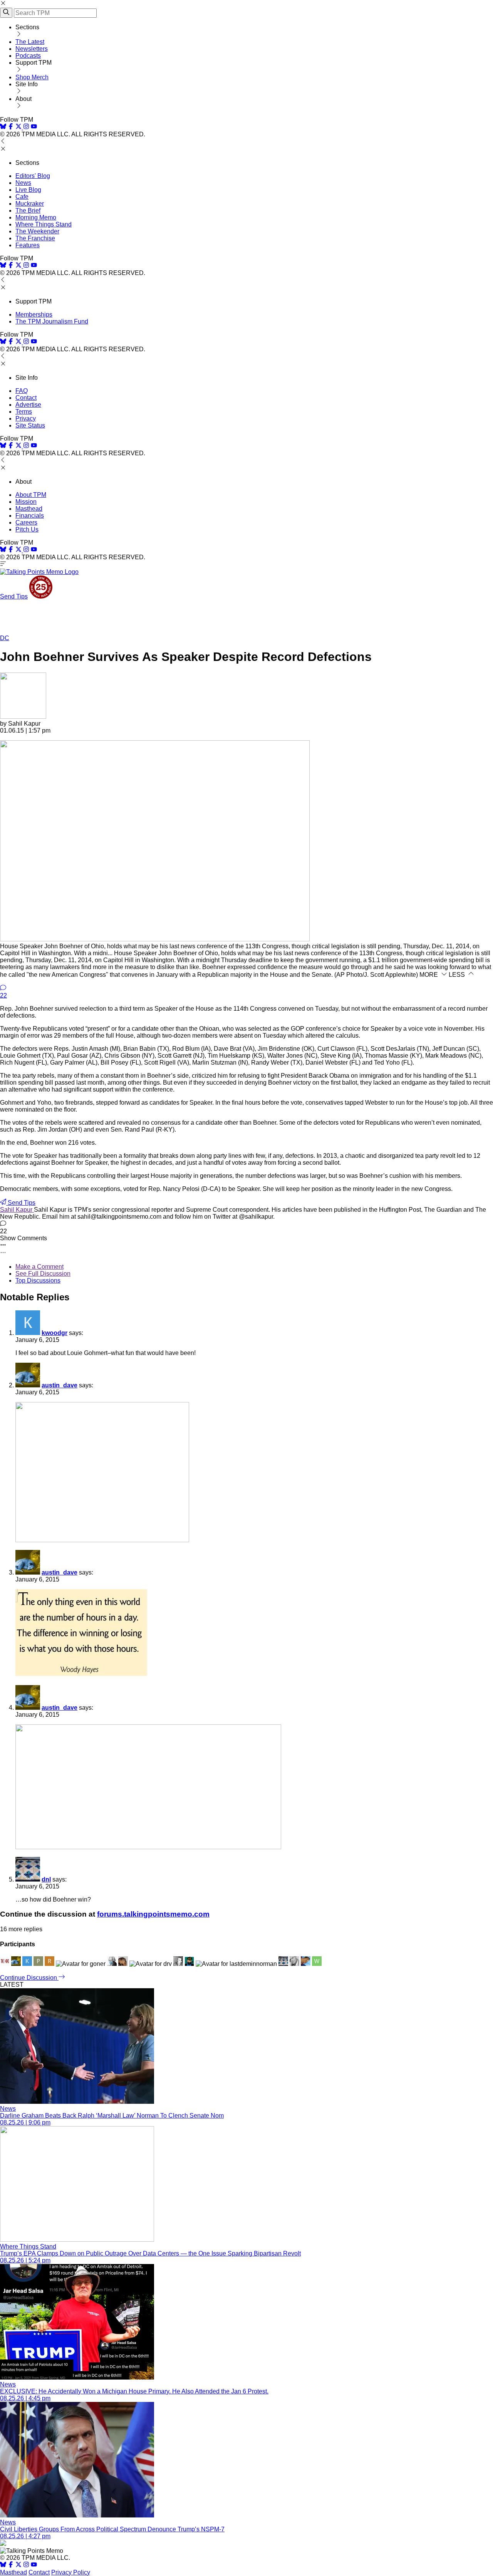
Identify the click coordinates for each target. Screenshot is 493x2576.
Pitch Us (27, 529)
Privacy (26, 418)
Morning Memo (36, 217)
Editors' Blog (33, 176)
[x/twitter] (19, 127)
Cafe (22, 197)
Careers (26, 522)
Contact (26, 398)
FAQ (22, 391)
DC (5, 638)
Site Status (30, 425)
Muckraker (30, 204)
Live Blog (28, 190)
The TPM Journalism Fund (52, 321)
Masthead (29, 509)
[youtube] (34, 127)
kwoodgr (54, 1333)
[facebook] (11, 127)
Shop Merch (32, 77)
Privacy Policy (71, 2572)
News (23, 183)
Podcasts (28, 56)
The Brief (28, 210)
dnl (46, 1879)
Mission (26, 502)
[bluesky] (3, 127)
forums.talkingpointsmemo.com (153, 1914)
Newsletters (32, 49)
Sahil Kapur (17, 1210)
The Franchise (35, 238)
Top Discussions (38, 1280)
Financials (30, 516)
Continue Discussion (29, 1978)
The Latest (30, 42)
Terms (24, 412)
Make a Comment (39, 1267)
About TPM (31, 495)
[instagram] (26, 127)
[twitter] (18, 2565)
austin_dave (60, 1385)
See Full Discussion (43, 1274)
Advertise (28, 405)
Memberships (34, 314)
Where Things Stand (44, 224)
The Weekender (37, 231)
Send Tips (14, 596)
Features (28, 245)
